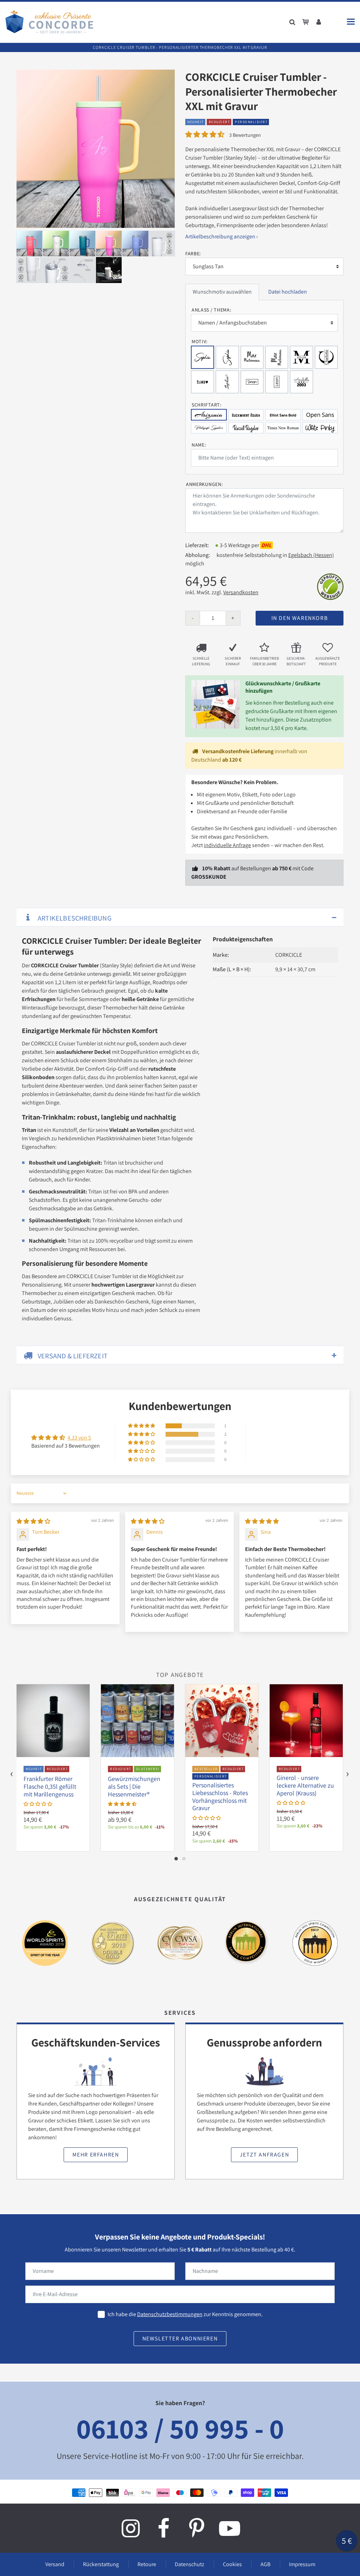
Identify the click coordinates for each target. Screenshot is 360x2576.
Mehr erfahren (96, 2155)
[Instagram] (130, 2528)
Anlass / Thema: (212, 310)
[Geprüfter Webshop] (330, 586)
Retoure (147, 2564)
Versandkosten (241, 592)
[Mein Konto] (319, 22)
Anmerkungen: (204, 484)
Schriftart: (207, 405)
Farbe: (193, 254)
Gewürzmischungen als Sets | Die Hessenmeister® (134, 1786)
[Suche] (292, 22)
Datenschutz (189, 2564)
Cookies (232, 2564)
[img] (33, 1521)
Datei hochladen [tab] (288, 292)
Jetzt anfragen (264, 2155)
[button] (205, 134)
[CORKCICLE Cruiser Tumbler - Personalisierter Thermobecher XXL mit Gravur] (96, 149)
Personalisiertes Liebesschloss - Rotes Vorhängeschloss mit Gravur (220, 1796)
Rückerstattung (101, 2564)
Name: (199, 445)
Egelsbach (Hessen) (311, 555)
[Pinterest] (197, 2528)
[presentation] (12, 1774)
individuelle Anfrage (227, 845)
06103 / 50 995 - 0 (180, 2428)
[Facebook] (163, 2528)
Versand (55, 2564)
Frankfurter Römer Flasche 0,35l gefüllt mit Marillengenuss (50, 1786)
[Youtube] (230, 2528)
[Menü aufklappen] (351, 22)
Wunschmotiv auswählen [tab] (222, 292)
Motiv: (200, 341)
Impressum (302, 2564)
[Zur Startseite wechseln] (49, 22)
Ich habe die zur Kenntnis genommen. (185, 2314)
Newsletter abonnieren (180, 2338)
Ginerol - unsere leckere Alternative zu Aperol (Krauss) (305, 1785)
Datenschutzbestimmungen (170, 2314)
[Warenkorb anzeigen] (306, 22)
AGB (265, 2564)
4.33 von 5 (79, 1438)
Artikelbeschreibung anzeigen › (221, 236)
